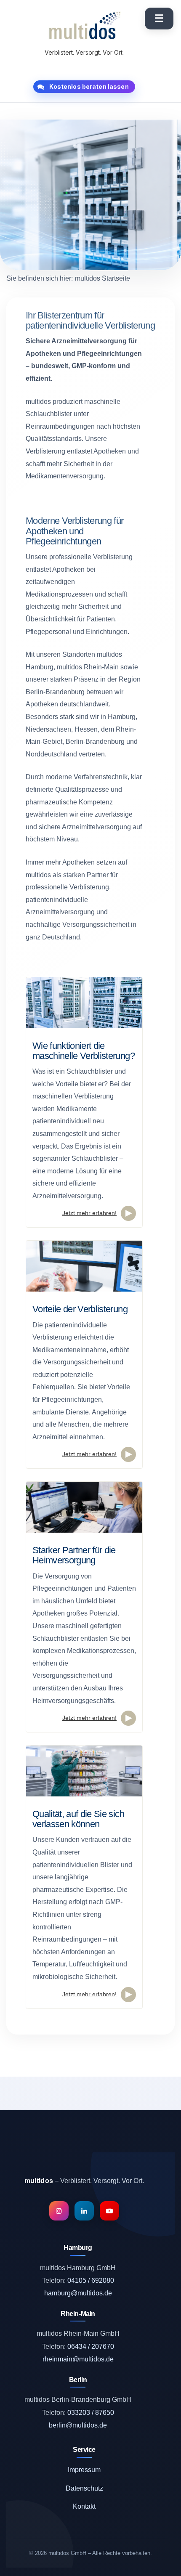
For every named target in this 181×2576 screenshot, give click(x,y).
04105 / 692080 (91, 2280)
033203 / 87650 (91, 2413)
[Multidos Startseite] (84, 26)
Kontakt (84, 2506)
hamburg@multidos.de (78, 2293)
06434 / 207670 (91, 2347)
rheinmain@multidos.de (78, 2359)
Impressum (84, 2470)
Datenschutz (84, 2488)
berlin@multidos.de (78, 2425)
